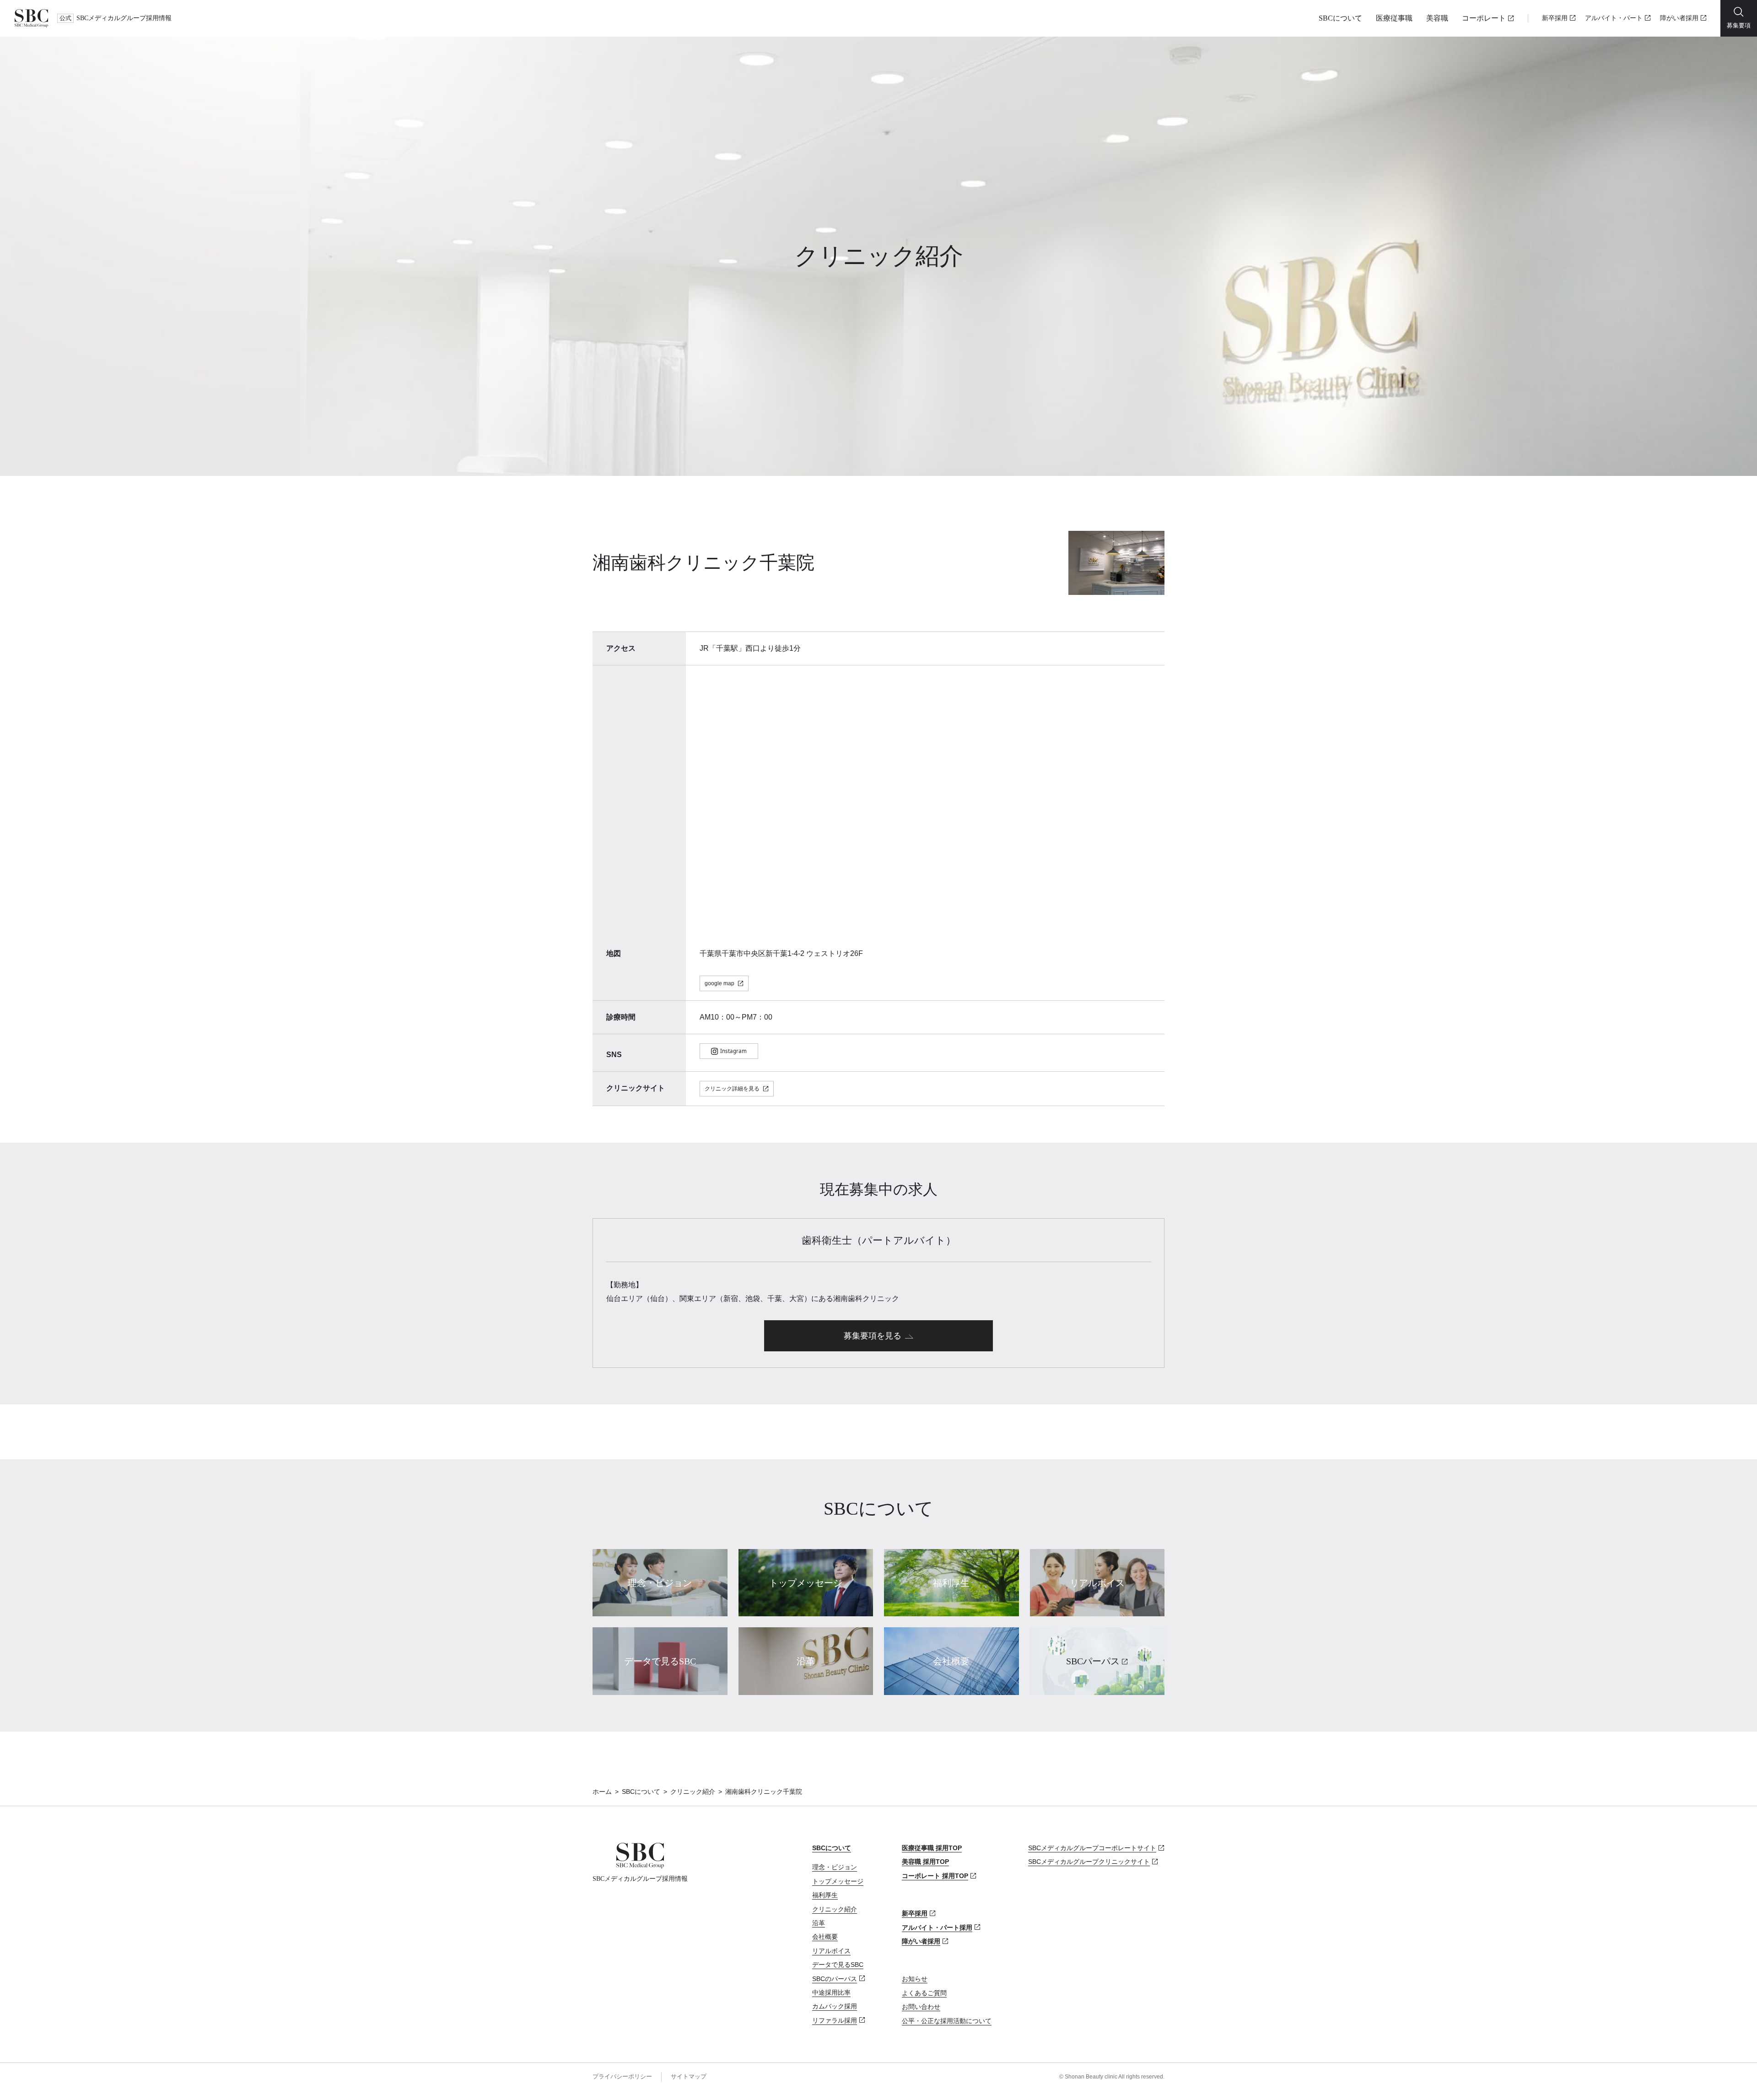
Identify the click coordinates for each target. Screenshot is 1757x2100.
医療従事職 (1394, 18)
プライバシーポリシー (622, 2076)
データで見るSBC (838, 1965)
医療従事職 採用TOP (932, 1848)
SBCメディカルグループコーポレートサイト (1092, 1848)
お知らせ (915, 1979)
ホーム (602, 1792)
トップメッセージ (838, 1881)
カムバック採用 (835, 2006)
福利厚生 (825, 1895)
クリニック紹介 (693, 1792)
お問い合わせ (921, 2007)
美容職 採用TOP (925, 1862)
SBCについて (1340, 18)
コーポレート (1484, 18)
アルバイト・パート (1614, 18)
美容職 (1437, 18)
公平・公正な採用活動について (947, 2021)
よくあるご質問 (924, 1993)
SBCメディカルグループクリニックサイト (1089, 1862)
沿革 (819, 1923)
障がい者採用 (1679, 18)
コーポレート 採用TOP (935, 1876)
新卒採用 (1555, 18)
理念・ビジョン (835, 1867)
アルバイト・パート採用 (937, 1927)
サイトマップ (689, 2076)
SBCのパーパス (835, 1979)
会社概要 (825, 1937)
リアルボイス (831, 1951)
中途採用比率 (831, 1992)
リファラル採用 (835, 2020)
